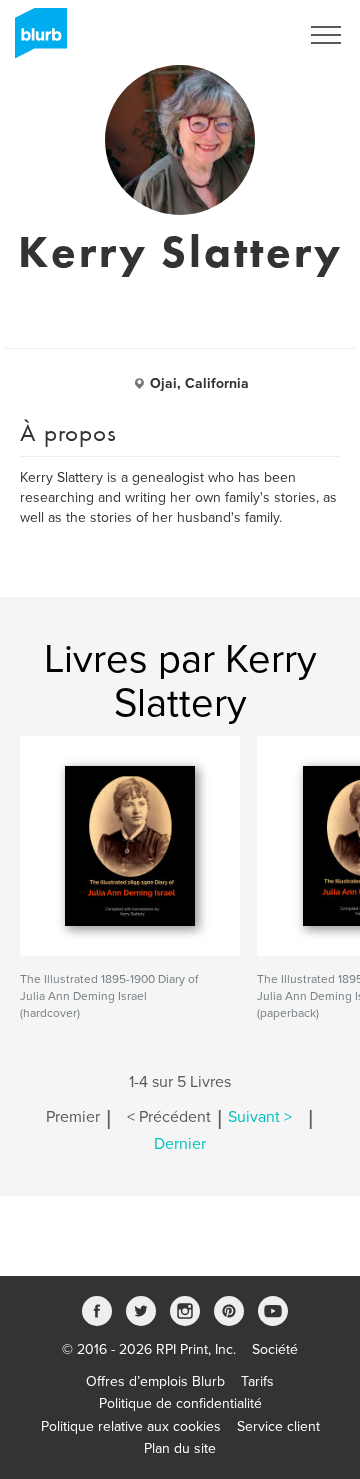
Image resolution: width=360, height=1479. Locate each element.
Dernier (180, 1144)
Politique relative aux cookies (131, 1426)
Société (275, 1349)
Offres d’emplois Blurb (155, 1381)
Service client (278, 1426)
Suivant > (260, 1117)
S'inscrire (244, 35)
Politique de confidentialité (180, 1403)
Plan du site (180, 1448)
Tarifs (257, 1381)
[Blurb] (35, 40)
